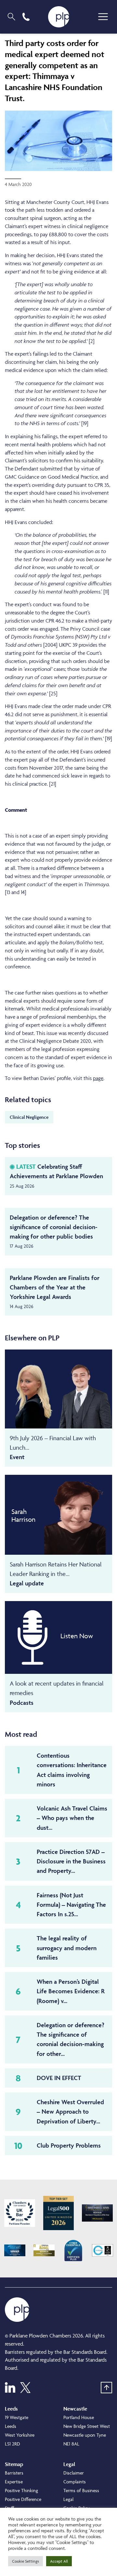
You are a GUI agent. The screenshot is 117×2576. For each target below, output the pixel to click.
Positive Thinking (21, 2490)
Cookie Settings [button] (26, 2561)
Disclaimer (74, 2473)
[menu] (103, 17)
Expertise (14, 2482)
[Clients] (20, 2213)
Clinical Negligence (29, 1117)
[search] (11, 17)
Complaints (75, 2482)
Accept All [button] (59, 2561)
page (98, 1078)
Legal (68, 2499)
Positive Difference (23, 2499)
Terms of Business (81, 2490)
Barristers (14, 2473)
